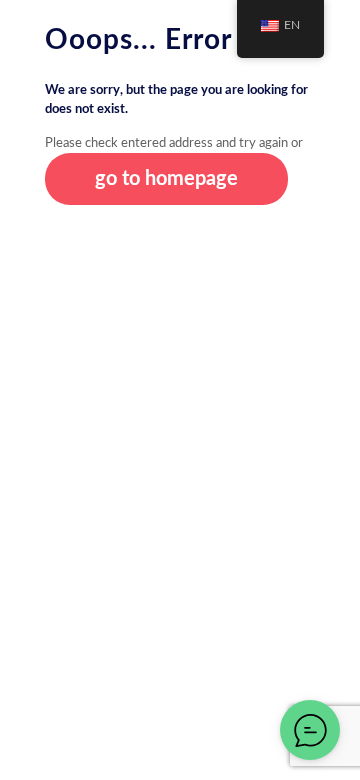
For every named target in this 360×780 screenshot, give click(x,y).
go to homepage (166, 179)
